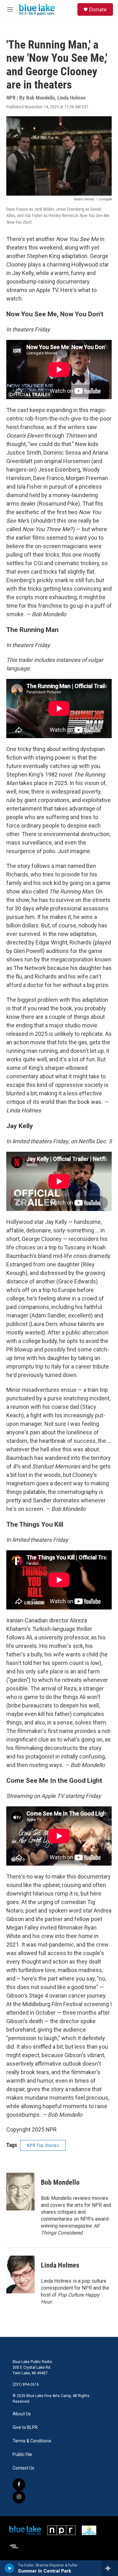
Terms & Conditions (32, 2441)
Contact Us (23, 2468)
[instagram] (19, 2497)
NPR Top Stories (43, 2145)
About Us (22, 2414)
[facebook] (19, 2485)
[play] (10, 2568)
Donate (98, 9)
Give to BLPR (25, 2427)
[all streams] (110, 2568)
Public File (22, 2455)
